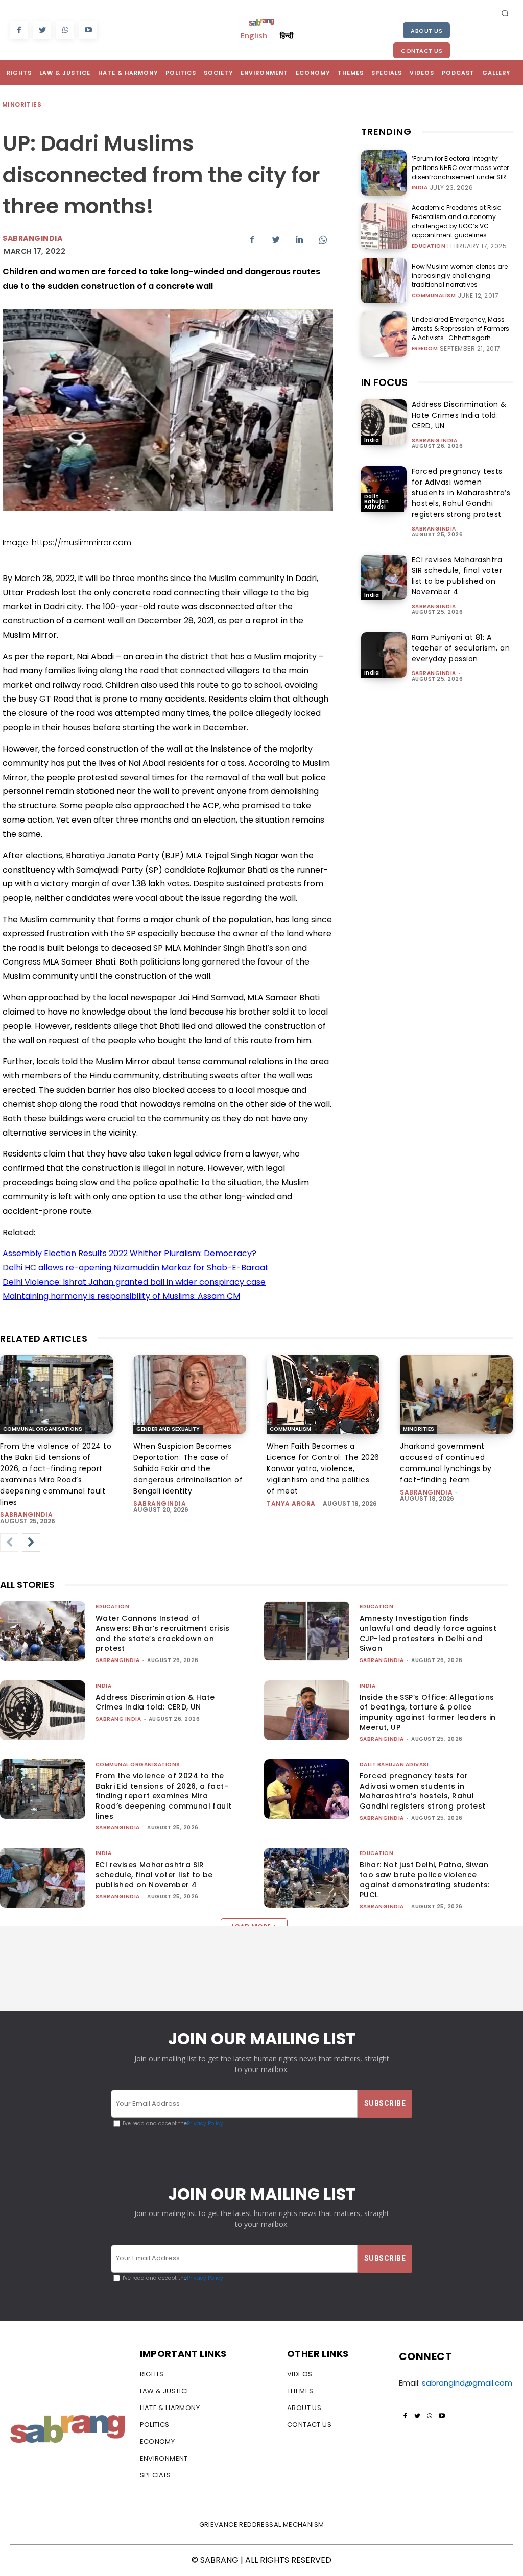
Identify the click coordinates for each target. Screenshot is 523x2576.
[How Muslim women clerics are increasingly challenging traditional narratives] (384, 281)
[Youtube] (88, 30)
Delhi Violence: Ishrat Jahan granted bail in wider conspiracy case (134, 1282)
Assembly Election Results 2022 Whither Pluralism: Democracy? (129, 1253)
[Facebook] (19, 30)
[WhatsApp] (65, 30)
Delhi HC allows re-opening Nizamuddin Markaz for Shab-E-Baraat (136, 1268)
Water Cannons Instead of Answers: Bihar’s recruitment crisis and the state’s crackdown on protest (162, 1633)
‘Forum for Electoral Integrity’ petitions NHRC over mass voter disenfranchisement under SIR (460, 168)
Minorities (22, 104)
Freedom (425, 349)
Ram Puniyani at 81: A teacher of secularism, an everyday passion (461, 648)
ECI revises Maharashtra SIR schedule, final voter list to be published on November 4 (457, 576)
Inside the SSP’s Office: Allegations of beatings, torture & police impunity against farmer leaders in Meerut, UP (428, 1712)
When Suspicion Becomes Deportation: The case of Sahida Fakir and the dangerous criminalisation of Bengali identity (188, 1468)
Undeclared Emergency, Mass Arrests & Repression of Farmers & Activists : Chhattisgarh (460, 329)
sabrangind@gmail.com (467, 2383)
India (420, 188)
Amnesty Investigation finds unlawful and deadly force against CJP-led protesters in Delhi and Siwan (428, 1633)
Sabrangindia (32, 238)
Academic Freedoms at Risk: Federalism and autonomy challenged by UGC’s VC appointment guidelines (456, 221)
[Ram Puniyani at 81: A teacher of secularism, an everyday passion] (384, 655)
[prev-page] (9, 1543)
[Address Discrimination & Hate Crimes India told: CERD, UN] (384, 422)
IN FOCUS (384, 382)
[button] (505, 13)
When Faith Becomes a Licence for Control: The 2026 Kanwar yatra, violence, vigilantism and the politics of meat (323, 1468)
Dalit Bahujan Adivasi (377, 502)
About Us (426, 31)
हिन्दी (287, 35)
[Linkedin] (299, 240)
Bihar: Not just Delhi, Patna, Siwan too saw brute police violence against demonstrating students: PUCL (424, 1880)
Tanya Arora (291, 1503)
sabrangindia (434, 529)
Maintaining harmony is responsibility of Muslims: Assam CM (121, 1296)
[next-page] (31, 1543)
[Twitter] (42, 30)
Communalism (434, 296)
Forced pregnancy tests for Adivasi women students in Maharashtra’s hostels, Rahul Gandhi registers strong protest (461, 493)
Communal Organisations (43, 1429)
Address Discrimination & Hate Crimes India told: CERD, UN (459, 415)
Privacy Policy (205, 2123)
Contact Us (422, 51)
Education (429, 246)
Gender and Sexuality (168, 1429)
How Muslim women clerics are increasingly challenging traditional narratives (460, 275)
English (254, 35)
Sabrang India (435, 440)
